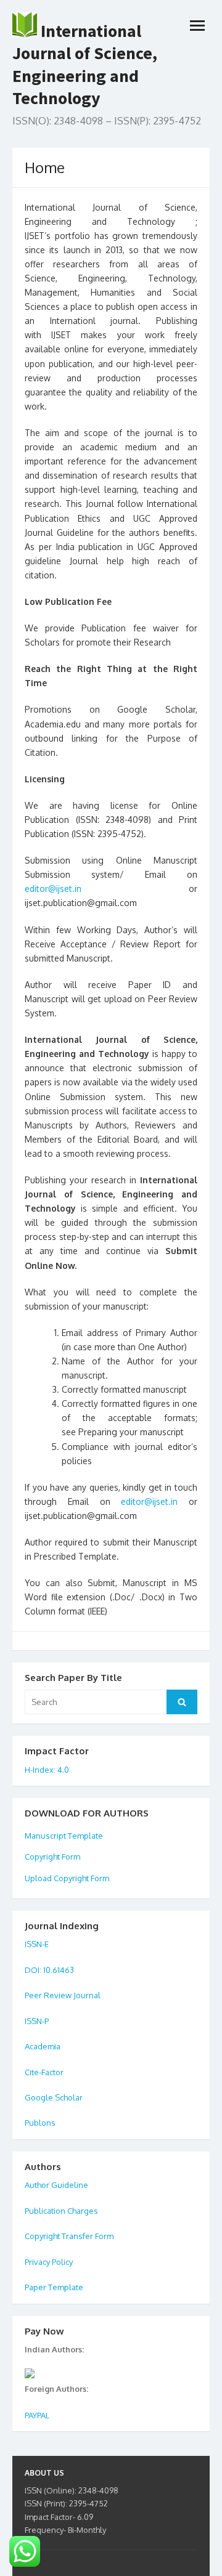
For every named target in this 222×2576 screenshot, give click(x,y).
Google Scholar (54, 2097)
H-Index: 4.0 (47, 1770)
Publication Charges (61, 2211)
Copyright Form (52, 1857)
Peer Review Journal (63, 1995)
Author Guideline (56, 2185)
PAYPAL (37, 2415)
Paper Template (54, 2287)
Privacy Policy (49, 2262)
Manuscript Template (64, 1836)
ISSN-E (37, 1944)
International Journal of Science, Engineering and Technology (85, 64)
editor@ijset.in (53, 889)
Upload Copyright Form (67, 1878)
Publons (40, 2123)
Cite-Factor (44, 2072)
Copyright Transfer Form (69, 2236)
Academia (43, 2046)
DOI (32, 1970)
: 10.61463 (57, 1970)
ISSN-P (37, 2021)
